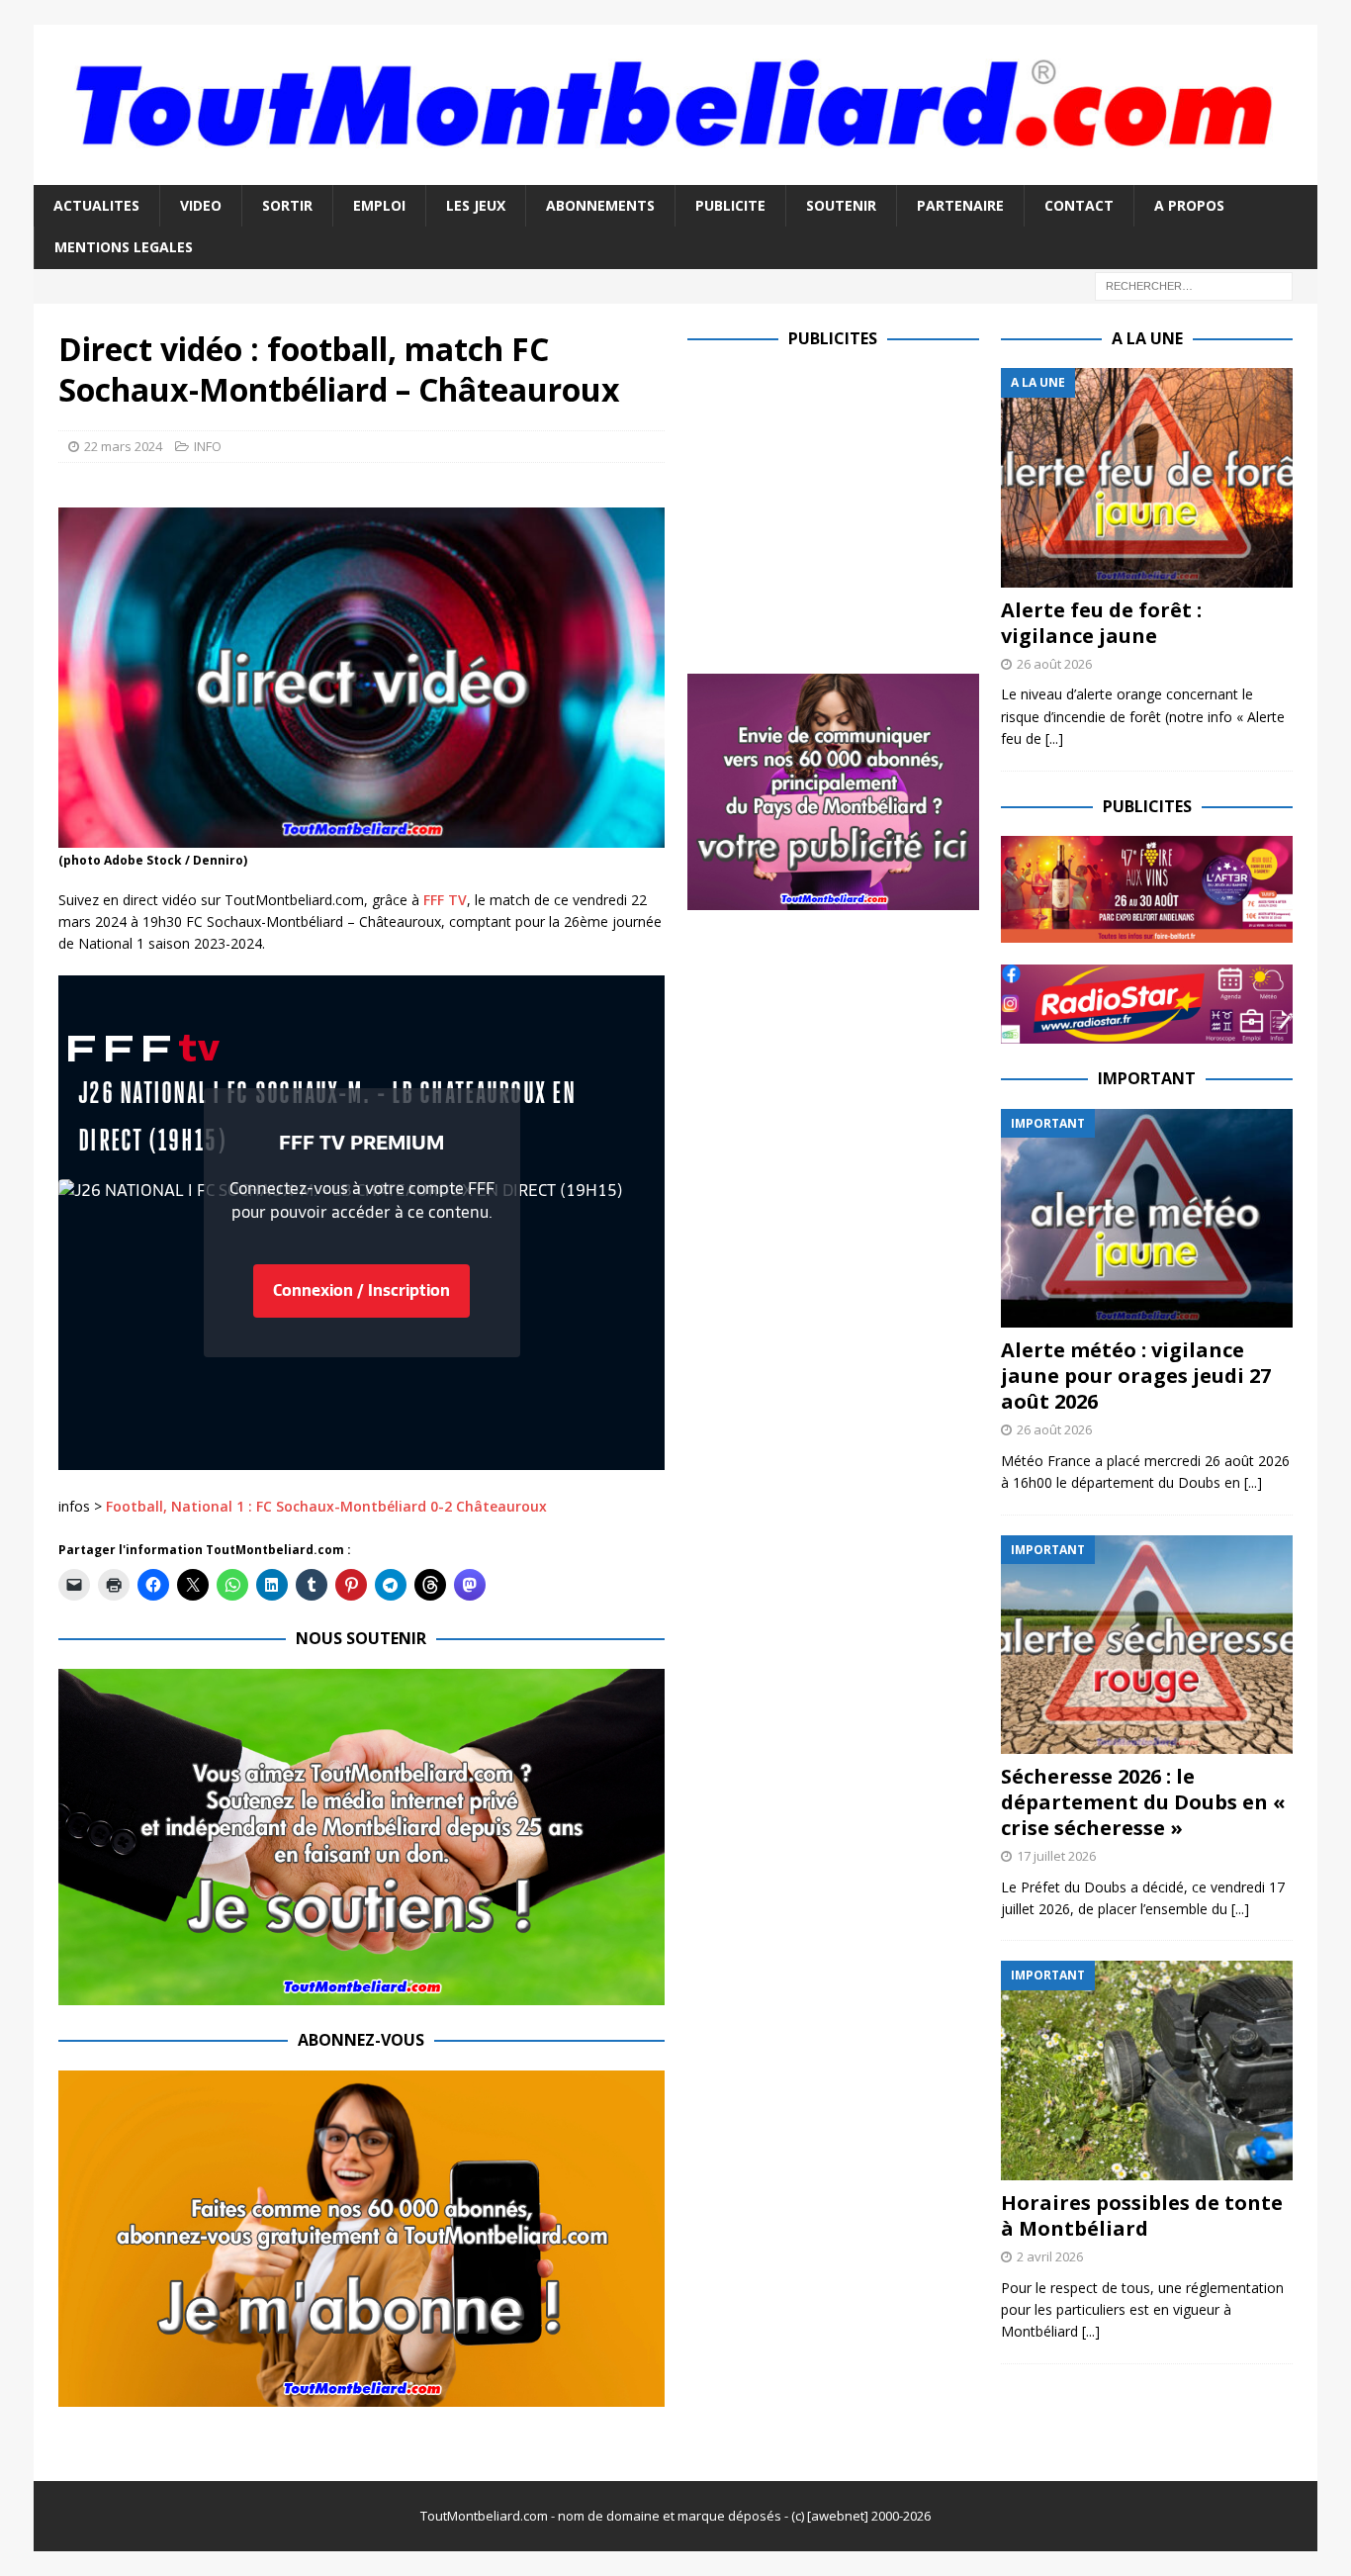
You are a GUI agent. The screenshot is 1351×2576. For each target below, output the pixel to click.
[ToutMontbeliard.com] (675, 173)
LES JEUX (476, 205)
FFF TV (445, 900)
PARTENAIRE (960, 205)
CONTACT (1079, 205)
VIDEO (201, 205)
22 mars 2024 (123, 446)
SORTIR (287, 205)
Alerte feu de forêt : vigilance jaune (1101, 623)
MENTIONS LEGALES (124, 247)
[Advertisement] (854, 506)
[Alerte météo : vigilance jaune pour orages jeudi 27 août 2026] (1147, 1218)
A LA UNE (1147, 338)
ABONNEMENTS (600, 205)
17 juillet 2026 (1056, 1856)
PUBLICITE (730, 205)
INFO (208, 446)
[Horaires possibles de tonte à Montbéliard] (1147, 2070)
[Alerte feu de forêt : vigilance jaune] (1147, 477)
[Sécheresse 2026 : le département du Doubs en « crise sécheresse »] (1147, 1645)
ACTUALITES (96, 205)
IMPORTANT (1147, 1078)
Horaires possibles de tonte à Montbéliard (1142, 2215)
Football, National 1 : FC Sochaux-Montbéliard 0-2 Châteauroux (326, 1506)
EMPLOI (379, 205)
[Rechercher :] (1194, 284)
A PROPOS (1189, 205)
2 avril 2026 (1050, 2256)
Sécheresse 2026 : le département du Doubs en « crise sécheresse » (1143, 1802)
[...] (1054, 738)
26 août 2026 (1054, 664)
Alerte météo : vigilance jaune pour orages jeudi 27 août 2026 (1136, 1376)
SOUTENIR (841, 205)
